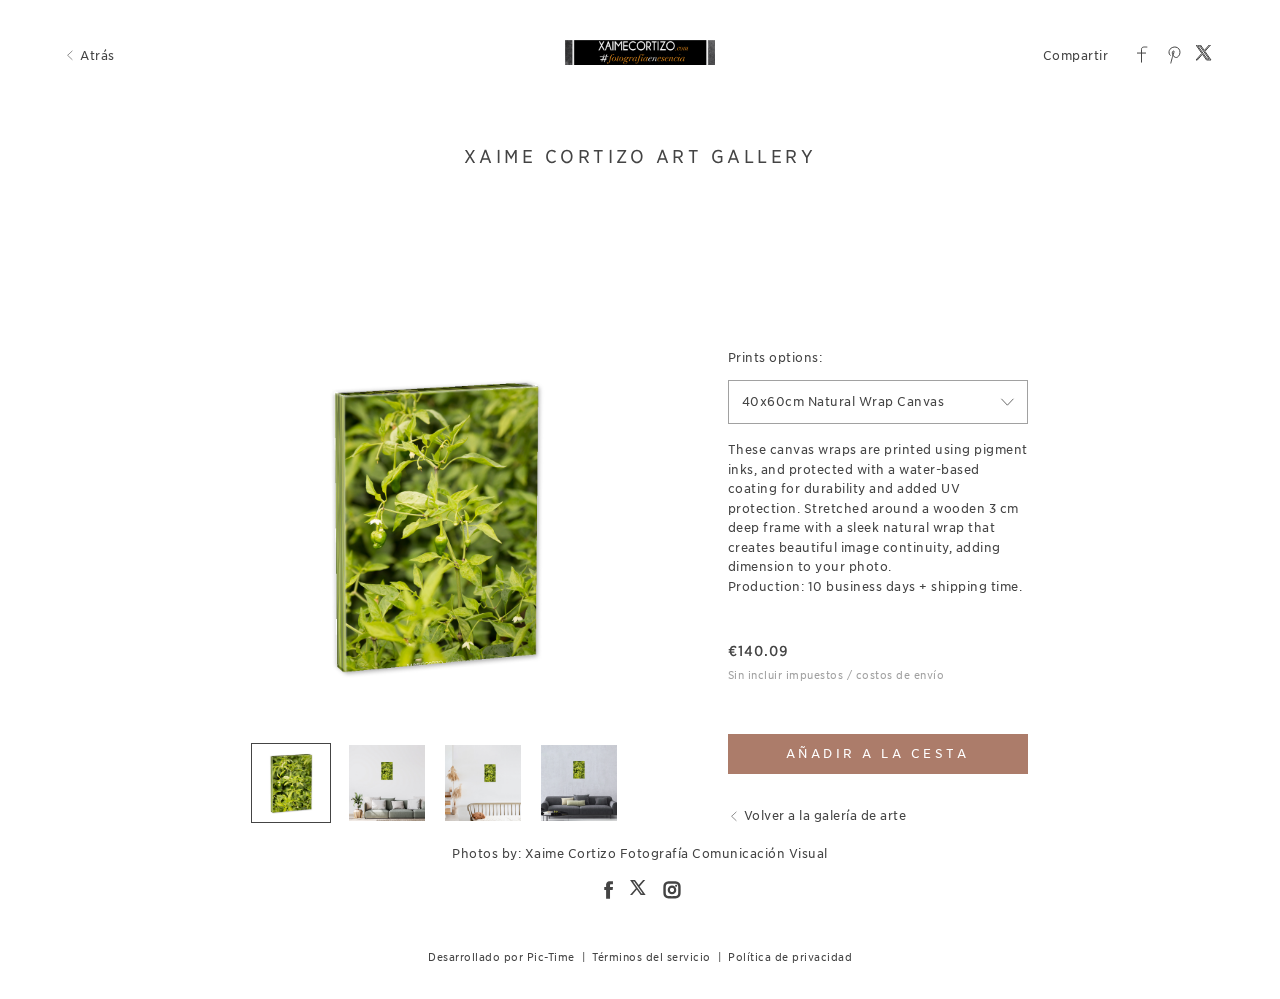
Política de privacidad (790, 957)
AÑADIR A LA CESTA (878, 753)
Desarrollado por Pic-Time (501, 957)
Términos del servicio (651, 957)
